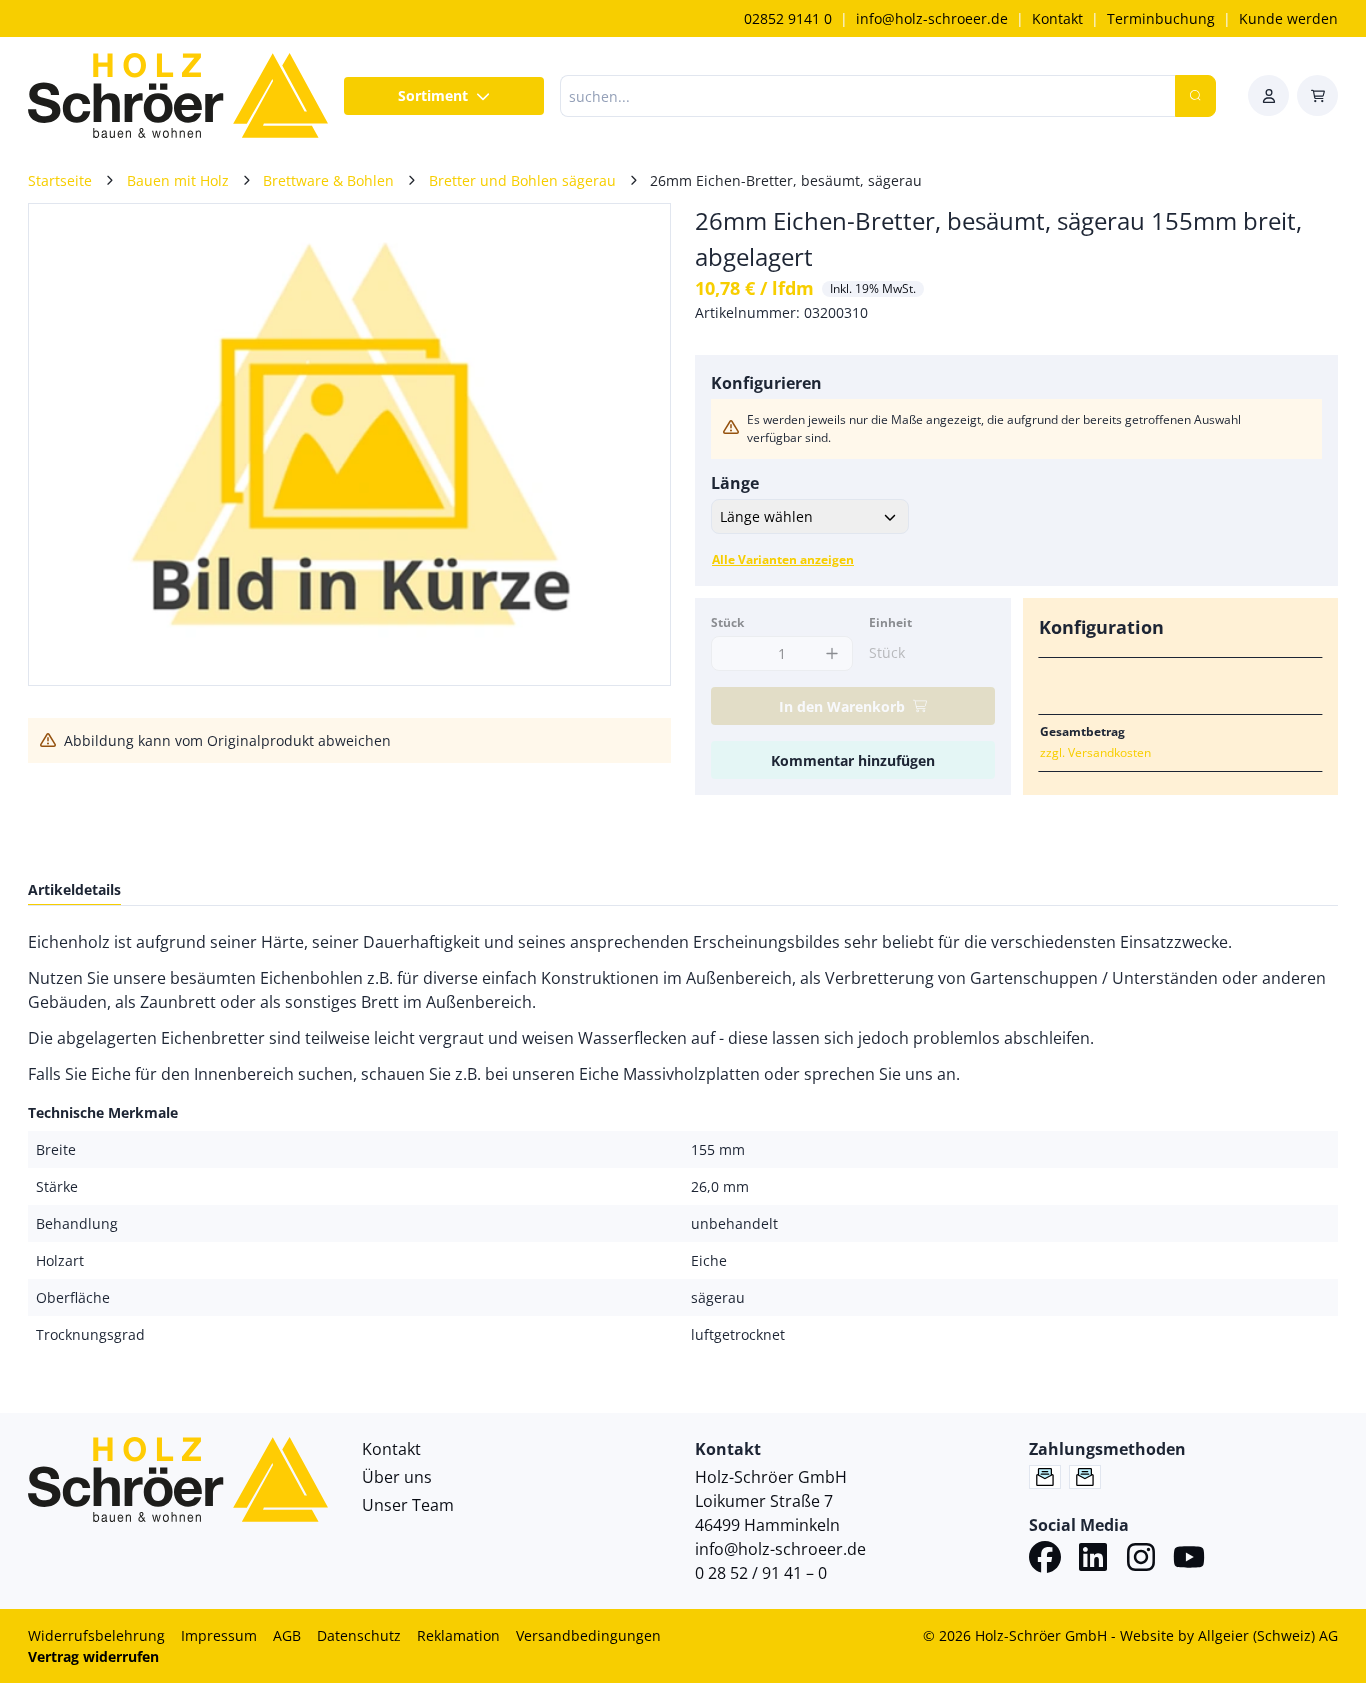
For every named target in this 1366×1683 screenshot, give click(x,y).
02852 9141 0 (788, 18)
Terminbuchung (1161, 18)
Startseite (60, 180)
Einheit (890, 622)
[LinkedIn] (1093, 1560)
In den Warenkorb (842, 706)
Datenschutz (359, 1635)
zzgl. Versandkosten (1095, 752)
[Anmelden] (1268, 95)
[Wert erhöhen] (832, 653)
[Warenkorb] (1317, 95)
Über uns (397, 1477)
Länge (735, 483)
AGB (287, 1635)
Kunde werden (1288, 18)
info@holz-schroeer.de (932, 18)
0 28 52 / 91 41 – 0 (761, 1573)
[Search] (1195, 96)
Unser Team (408, 1505)
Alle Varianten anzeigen (783, 559)
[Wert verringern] (731, 653)
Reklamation (458, 1635)
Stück (727, 622)
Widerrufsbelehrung (96, 1635)
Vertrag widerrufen (93, 1656)
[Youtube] (1189, 1560)
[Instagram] (1141, 1560)
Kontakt (1057, 18)
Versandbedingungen (588, 1635)
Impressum (219, 1635)
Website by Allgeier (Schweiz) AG (1229, 1635)
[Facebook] (1045, 1560)
